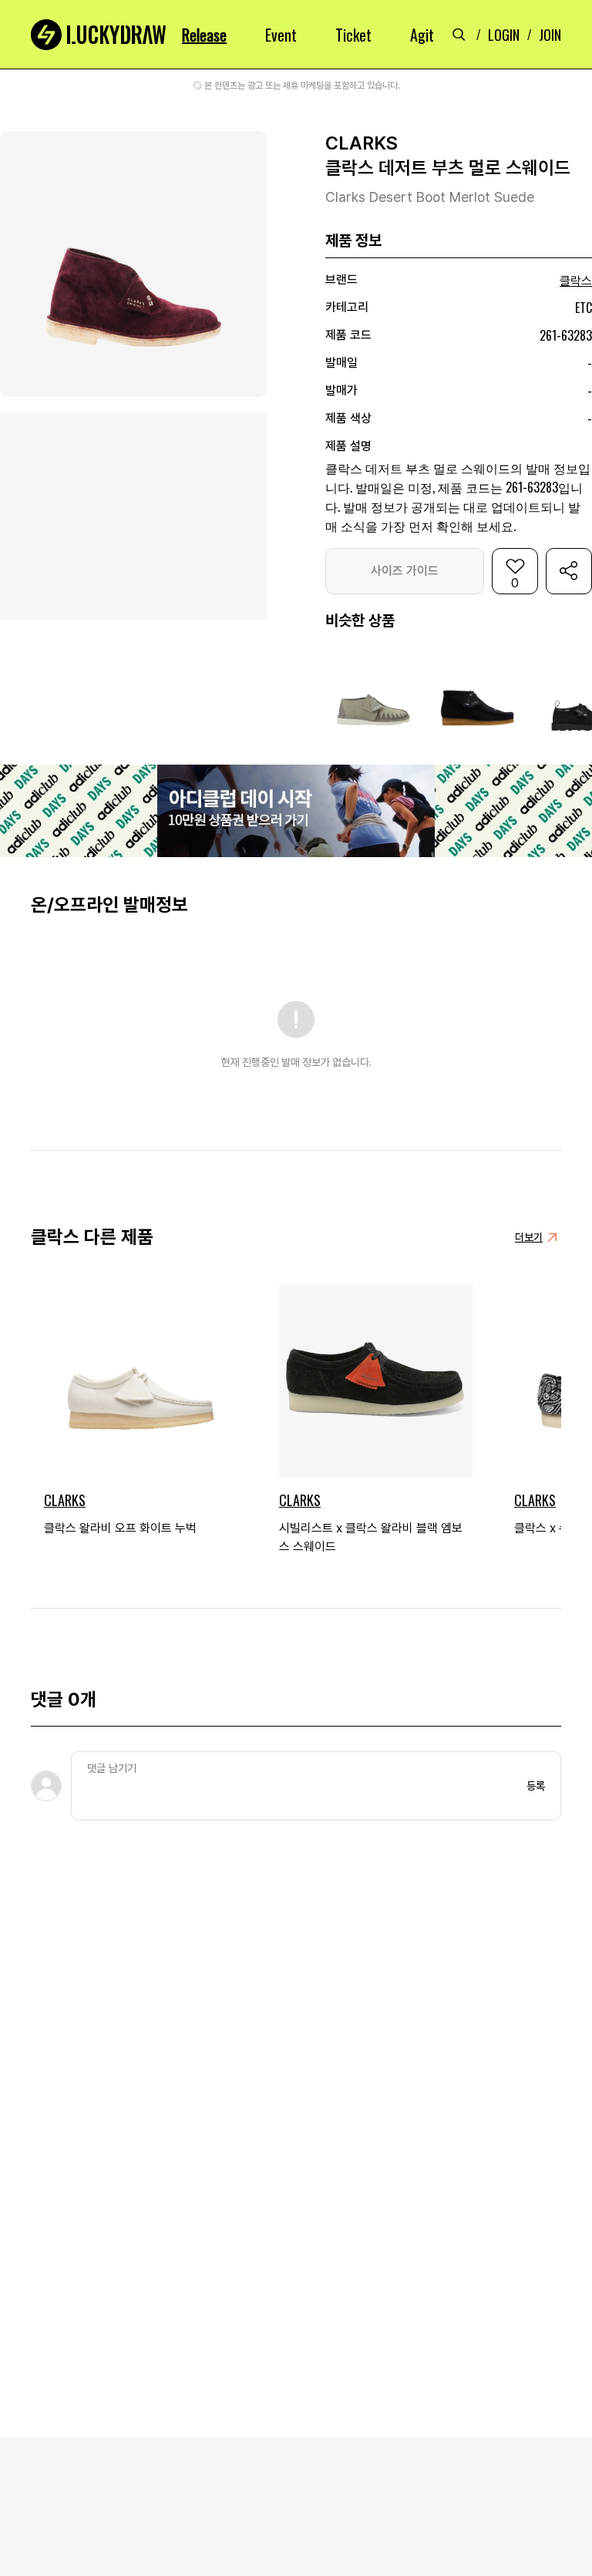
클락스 (576, 281)
